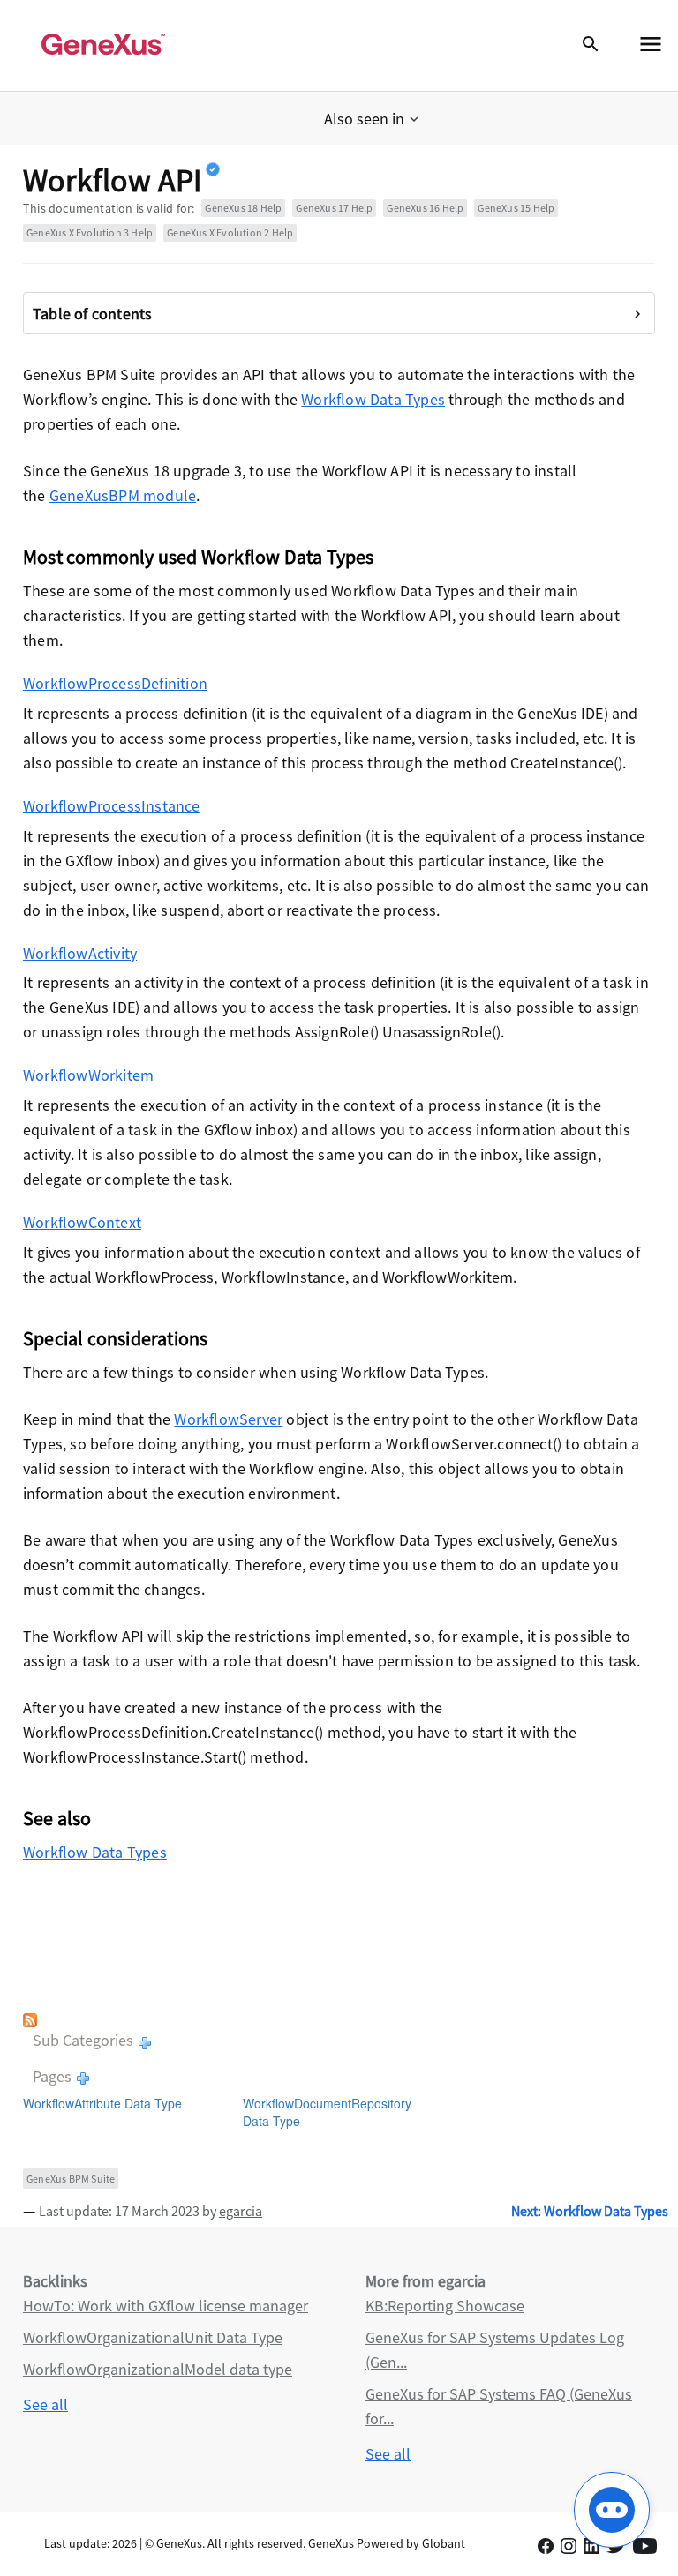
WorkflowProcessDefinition (115, 683)
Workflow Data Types (373, 399)
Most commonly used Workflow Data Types (199, 557)
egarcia (241, 2211)
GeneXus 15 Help (516, 208)
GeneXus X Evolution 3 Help (90, 232)
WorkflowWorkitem (88, 1075)
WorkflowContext (82, 1222)
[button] (373, 119)
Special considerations (115, 1338)
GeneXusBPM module (123, 495)
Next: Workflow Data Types (590, 2211)
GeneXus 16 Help (425, 208)
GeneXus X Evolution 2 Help (230, 232)
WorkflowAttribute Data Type (102, 2103)
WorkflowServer (228, 1419)
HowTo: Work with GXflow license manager (166, 2306)
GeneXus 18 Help (243, 208)
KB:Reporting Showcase (445, 2306)
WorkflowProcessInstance (112, 806)
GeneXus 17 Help (334, 208)
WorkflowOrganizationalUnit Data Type (153, 2337)
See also (57, 1818)
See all (45, 2404)
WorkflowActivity (80, 953)
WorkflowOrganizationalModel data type (158, 2369)
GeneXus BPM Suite (71, 2179)
